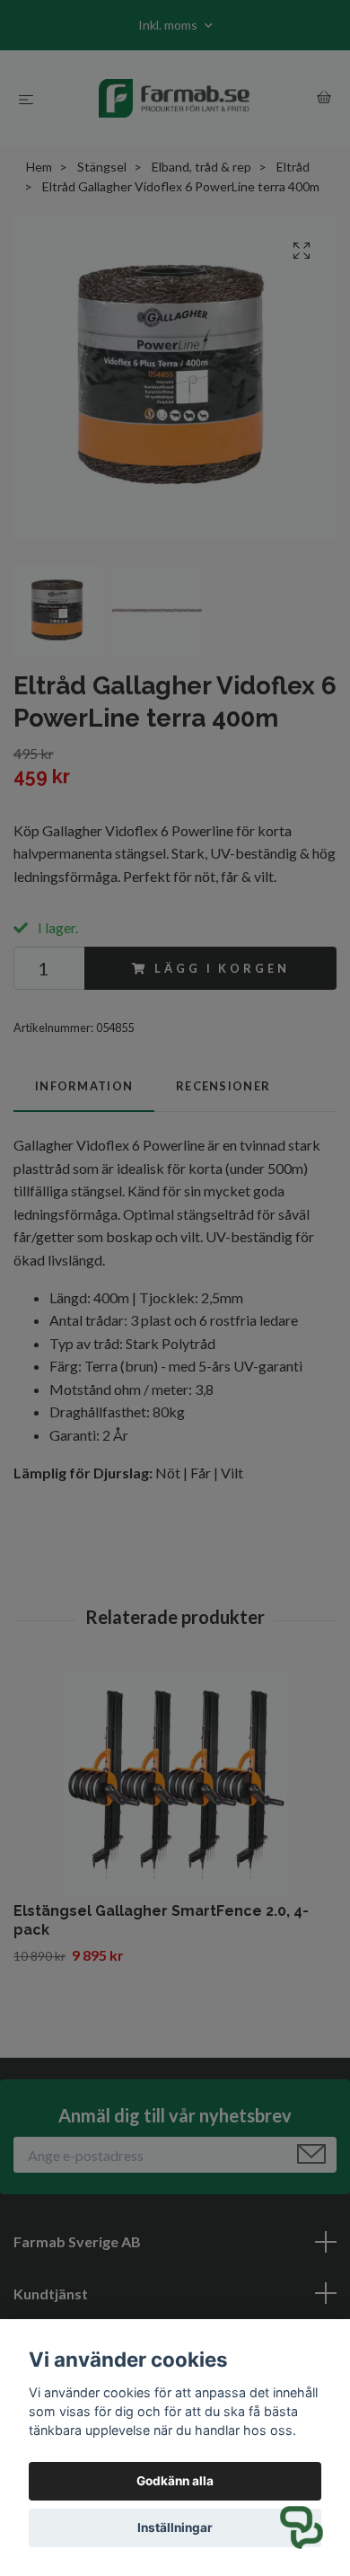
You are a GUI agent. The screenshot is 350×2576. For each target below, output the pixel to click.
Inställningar (175, 2527)
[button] (302, 2527)
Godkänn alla (175, 2481)
